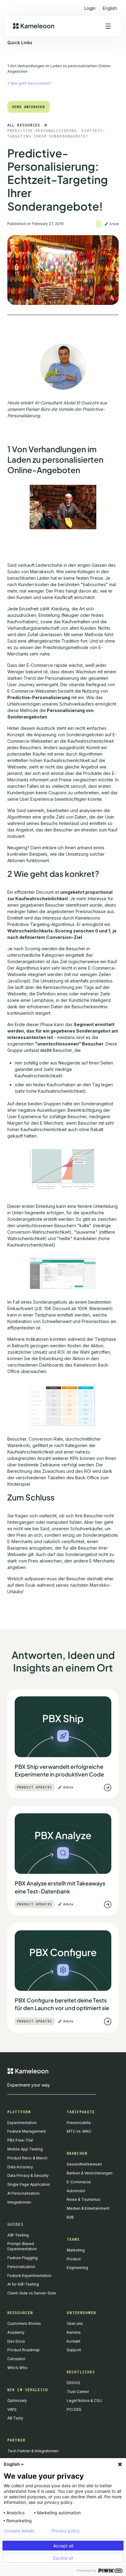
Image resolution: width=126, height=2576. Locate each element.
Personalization (21, 2267)
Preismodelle (79, 2123)
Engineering (77, 2268)
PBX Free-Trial (20, 2140)
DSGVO (73, 2383)
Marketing (76, 2250)
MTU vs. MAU (79, 2131)
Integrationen (19, 2202)
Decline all (63, 2558)
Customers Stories (24, 2323)
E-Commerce (79, 2182)
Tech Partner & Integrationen (33, 2451)
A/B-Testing (18, 2235)
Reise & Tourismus (83, 2199)
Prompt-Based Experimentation (22, 2246)
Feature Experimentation (29, 2276)
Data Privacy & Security (28, 2175)
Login (90, 8)
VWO (12, 2409)
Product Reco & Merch (27, 2158)
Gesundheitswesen (84, 2164)
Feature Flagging (22, 2258)
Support (74, 2350)
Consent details (19, 2531)
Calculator (16, 2359)
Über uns (75, 2323)
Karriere (74, 2332)
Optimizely (17, 2401)
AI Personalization (23, 2193)
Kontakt (74, 2341)
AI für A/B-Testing (23, 2284)
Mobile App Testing (25, 2149)
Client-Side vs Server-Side (32, 2293)
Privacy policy (66, 2531)
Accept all (63, 2546)
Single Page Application (29, 2184)
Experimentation (22, 2123)
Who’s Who (17, 2368)
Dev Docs (16, 2341)
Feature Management (27, 2131)
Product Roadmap (24, 2350)
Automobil (76, 2191)
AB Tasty (15, 2418)
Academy (16, 2332)
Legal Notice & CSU (84, 2401)
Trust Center (78, 2392)
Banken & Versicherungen (90, 2173)
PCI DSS (74, 2409)
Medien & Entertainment (88, 2208)
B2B (70, 2217)
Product (74, 2259)
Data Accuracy (20, 2167)
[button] (110, 6)
